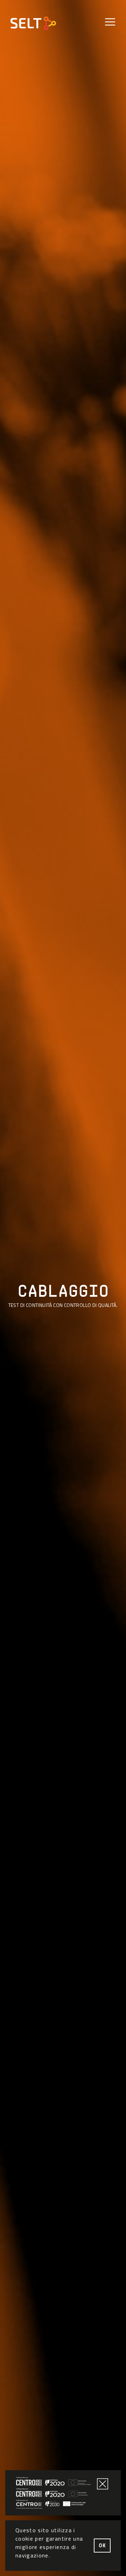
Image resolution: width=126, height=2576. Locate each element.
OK (102, 2546)
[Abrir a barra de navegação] (110, 22)
